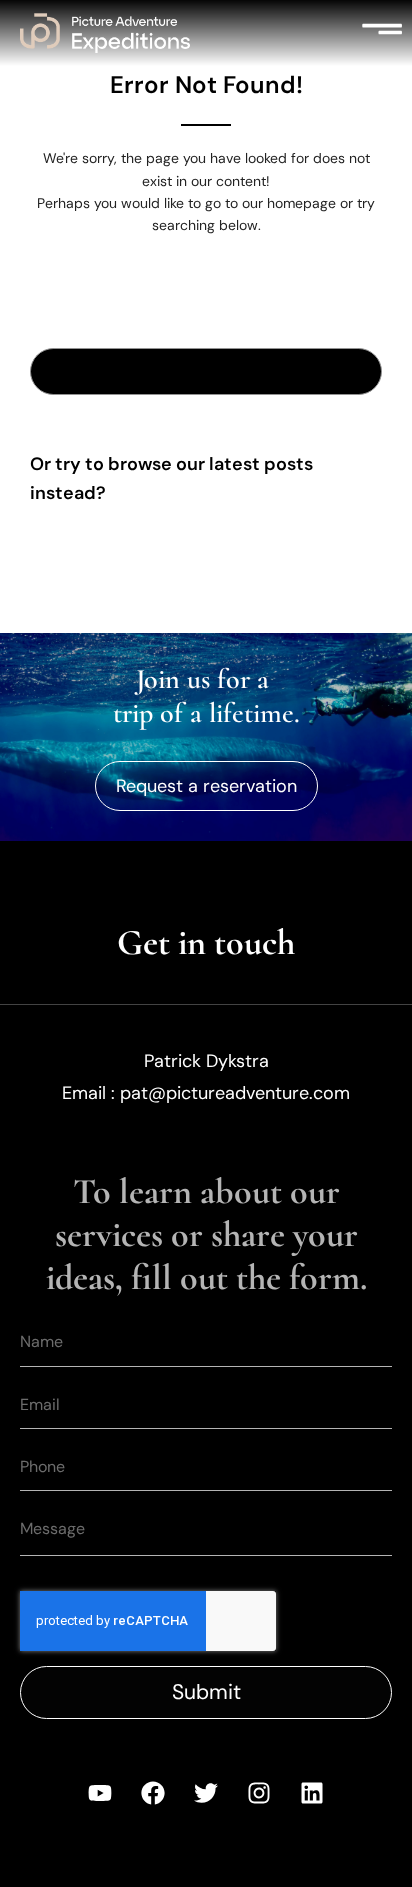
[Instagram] (259, 1793)
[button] (382, 33)
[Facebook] (153, 1793)
